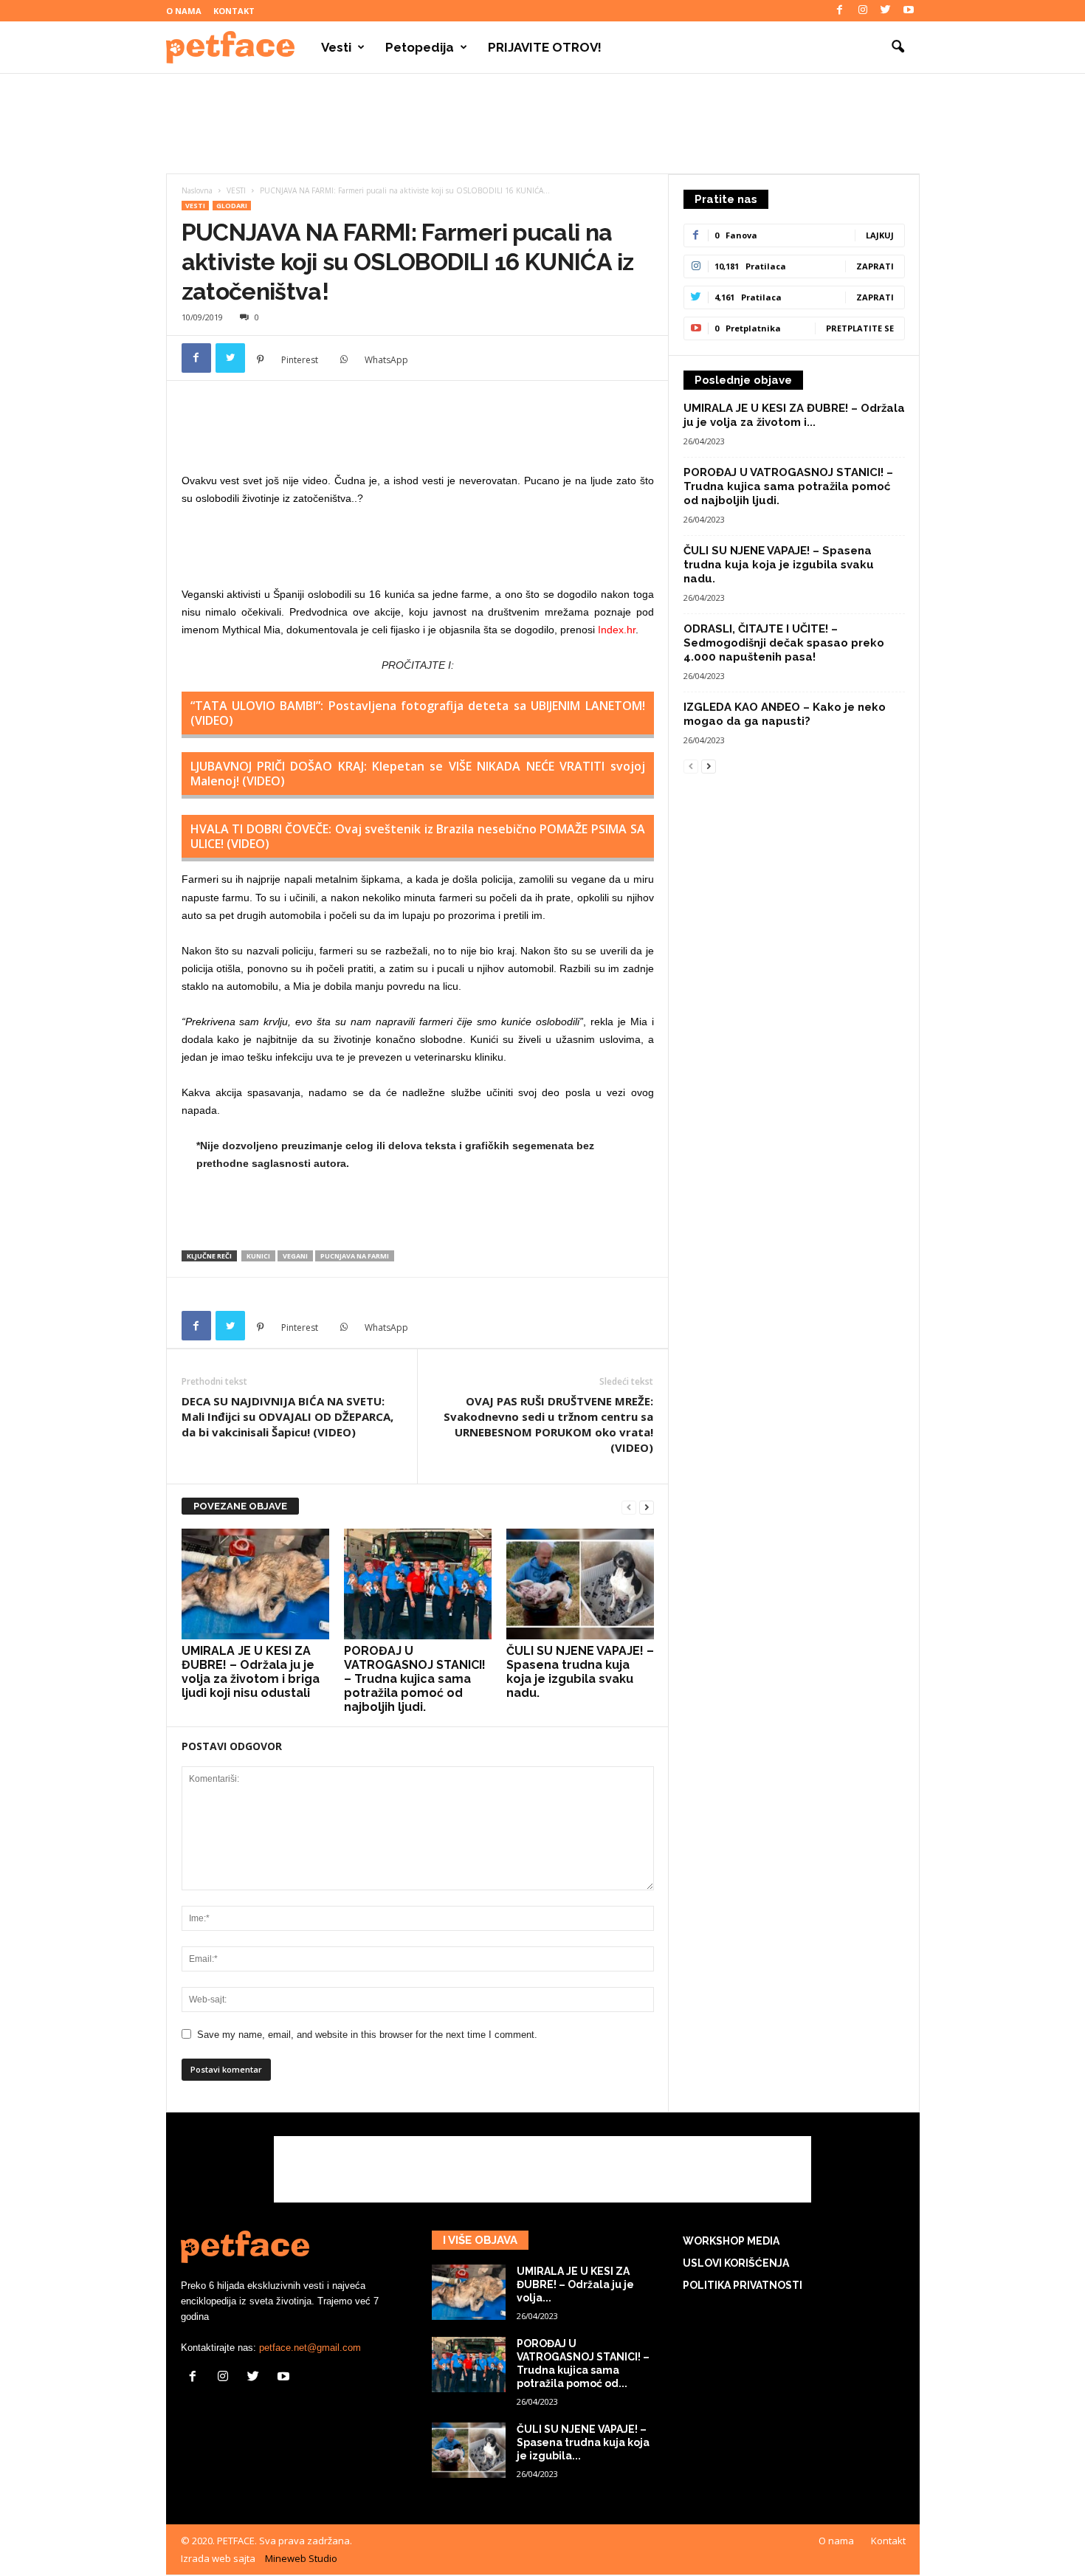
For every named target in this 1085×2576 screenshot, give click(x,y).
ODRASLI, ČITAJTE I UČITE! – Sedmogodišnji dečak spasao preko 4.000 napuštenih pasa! (784, 643)
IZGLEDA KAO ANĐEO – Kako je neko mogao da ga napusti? (785, 714)
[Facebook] (840, 11)
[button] (898, 47)
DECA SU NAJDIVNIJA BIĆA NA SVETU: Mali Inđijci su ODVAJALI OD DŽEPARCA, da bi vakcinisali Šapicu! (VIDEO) (287, 1416)
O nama (184, 11)
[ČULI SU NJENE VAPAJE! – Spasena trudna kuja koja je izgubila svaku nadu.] (580, 1584)
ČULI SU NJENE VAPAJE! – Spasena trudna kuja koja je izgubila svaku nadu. (580, 1672)
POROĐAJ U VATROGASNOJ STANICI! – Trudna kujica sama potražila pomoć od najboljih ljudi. (415, 1679)
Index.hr (617, 630)
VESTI (236, 190)
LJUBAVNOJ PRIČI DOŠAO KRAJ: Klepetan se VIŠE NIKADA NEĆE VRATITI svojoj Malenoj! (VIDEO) (418, 774)
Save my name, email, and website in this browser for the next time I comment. (367, 2035)
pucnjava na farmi (355, 1256)
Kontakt (234, 11)
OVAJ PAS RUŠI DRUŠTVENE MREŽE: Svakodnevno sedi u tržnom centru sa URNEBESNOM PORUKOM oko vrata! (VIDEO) (548, 1424)
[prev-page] (629, 1507)
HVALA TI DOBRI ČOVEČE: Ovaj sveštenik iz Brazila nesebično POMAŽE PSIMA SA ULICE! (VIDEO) (418, 836)
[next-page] (647, 1507)
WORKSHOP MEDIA (731, 2241)
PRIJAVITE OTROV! (545, 47)
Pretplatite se (860, 328)
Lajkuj (880, 235)
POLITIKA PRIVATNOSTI (743, 2285)
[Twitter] (886, 11)
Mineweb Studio (301, 2558)
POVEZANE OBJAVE (240, 1506)
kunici (258, 1256)
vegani (295, 1256)
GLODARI (232, 206)
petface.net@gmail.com (310, 2348)
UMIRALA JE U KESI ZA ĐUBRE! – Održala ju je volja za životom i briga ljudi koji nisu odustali (251, 1672)
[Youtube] (909, 11)
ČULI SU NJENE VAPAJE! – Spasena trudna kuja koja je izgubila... (583, 2442)
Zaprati (875, 266)
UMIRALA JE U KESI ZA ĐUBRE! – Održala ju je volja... (575, 2284)
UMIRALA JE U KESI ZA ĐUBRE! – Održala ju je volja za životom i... (794, 415)
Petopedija (420, 47)
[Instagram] (863, 11)
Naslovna (197, 190)
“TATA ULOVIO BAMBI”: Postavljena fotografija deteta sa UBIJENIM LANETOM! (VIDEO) (418, 713)
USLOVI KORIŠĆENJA (736, 2263)
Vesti (336, 47)
